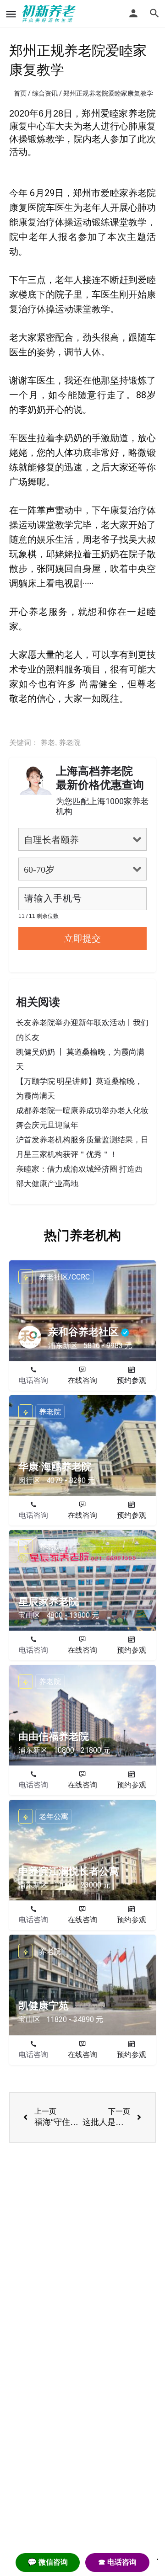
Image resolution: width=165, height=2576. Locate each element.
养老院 (70, 743)
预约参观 (132, 1380)
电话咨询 (33, 1380)
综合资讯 (45, 93)
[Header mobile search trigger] (154, 13)
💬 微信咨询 (48, 2562)
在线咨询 (82, 1380)
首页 (20, 93)
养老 (48, 743)
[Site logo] (50, 14)
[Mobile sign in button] (133, 13)
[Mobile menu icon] (11, 14)
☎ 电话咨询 (117, 2562)
